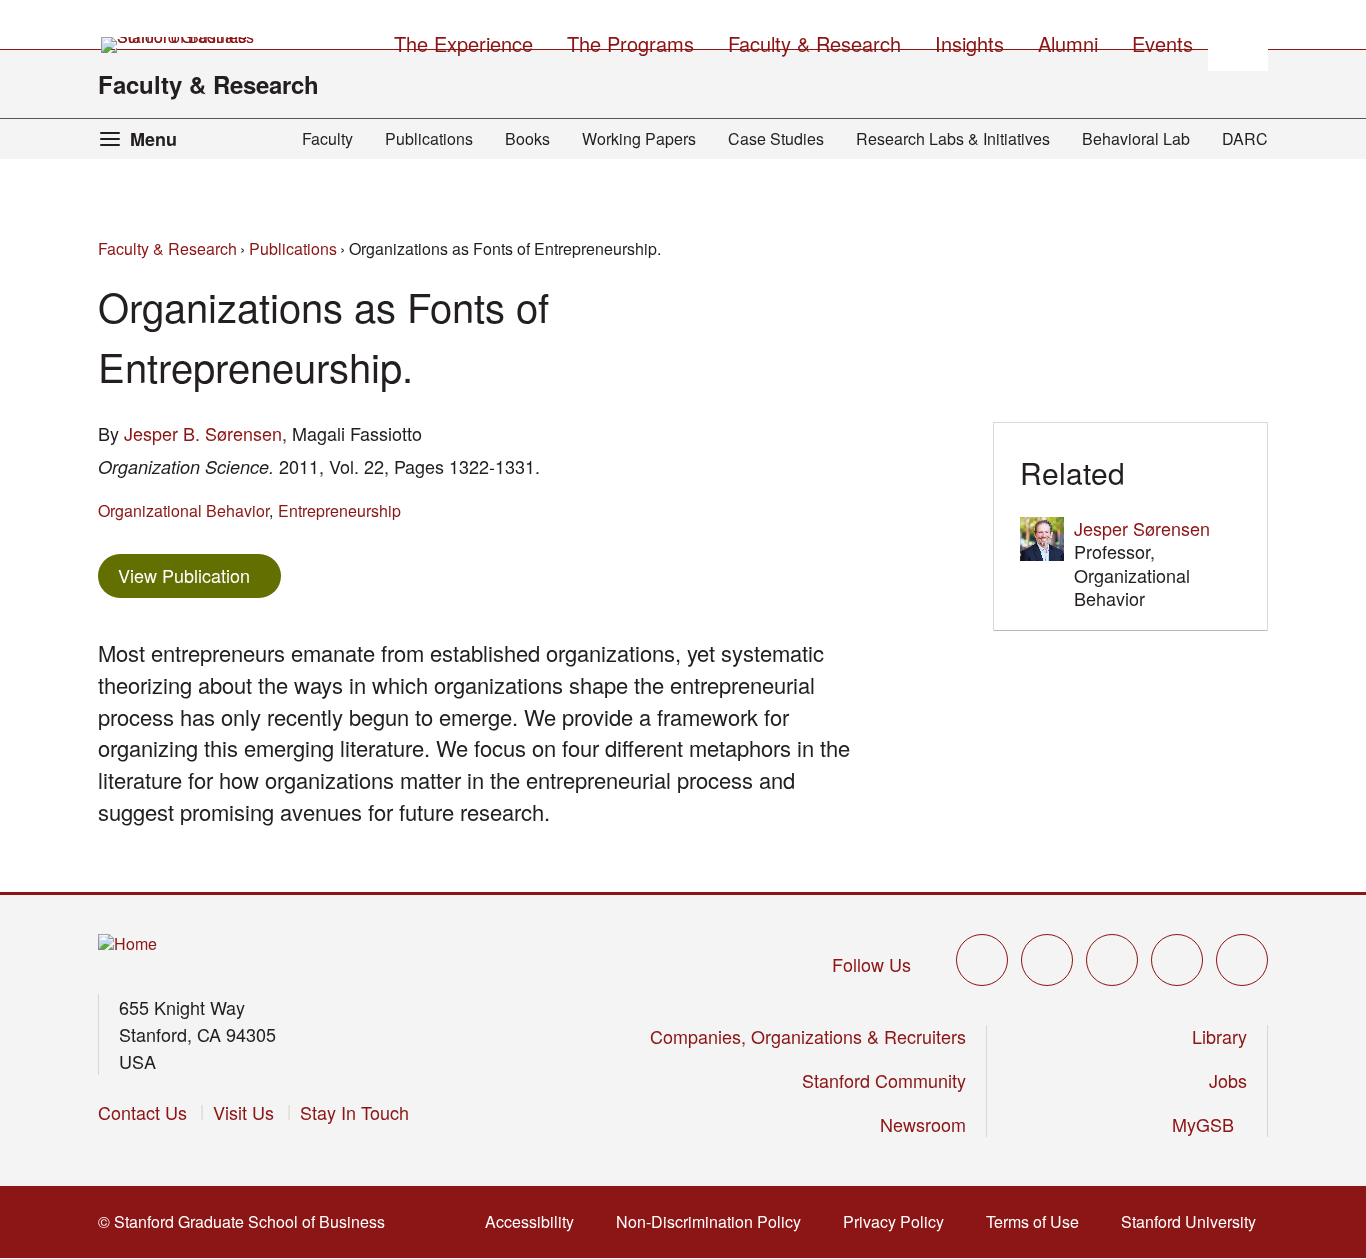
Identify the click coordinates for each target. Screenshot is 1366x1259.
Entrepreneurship (339, 510)
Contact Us (142, 1112)
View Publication (199, 574)
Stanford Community (884, 1080)
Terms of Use (1038, 1221)
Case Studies (776, 138)
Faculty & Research (208, 84)
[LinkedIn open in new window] (1242, 960)
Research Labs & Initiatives (953, 138)
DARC (1245, 138)
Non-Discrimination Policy (714, 1221)
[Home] (127, 944)
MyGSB (1209, 1124)
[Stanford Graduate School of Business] (179, 45)
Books (527, 138)
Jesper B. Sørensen (203, 433)
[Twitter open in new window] (982, 960)
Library (1219, 1036)
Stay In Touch (354, 1112)
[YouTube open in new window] (1177, 960)
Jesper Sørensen (1142, 528)
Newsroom (923, 1124)
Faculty (327, 138)
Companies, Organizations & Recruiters (808, 1036)
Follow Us (871, 964)
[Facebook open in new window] (1047, 960)
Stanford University (1194, 1221)
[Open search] (1238, 41)
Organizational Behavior (183, 510)
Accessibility (535, 1221)
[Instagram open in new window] (1112, 960)
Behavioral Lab (1136, 138)
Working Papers (639, 138)
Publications (429, 138)
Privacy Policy (899, 1221)
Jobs (1228, 1080)
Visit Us (243, 1112)
